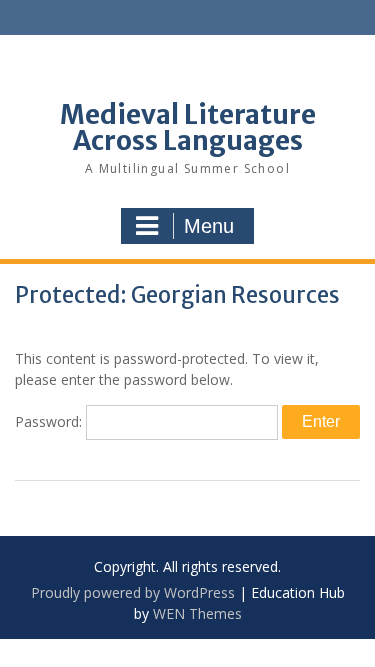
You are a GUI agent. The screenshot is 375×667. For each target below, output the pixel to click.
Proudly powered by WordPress (133, 592)
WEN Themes (197, 613)
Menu (209, 226)
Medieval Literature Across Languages (188, 127)
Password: (50, 421)
